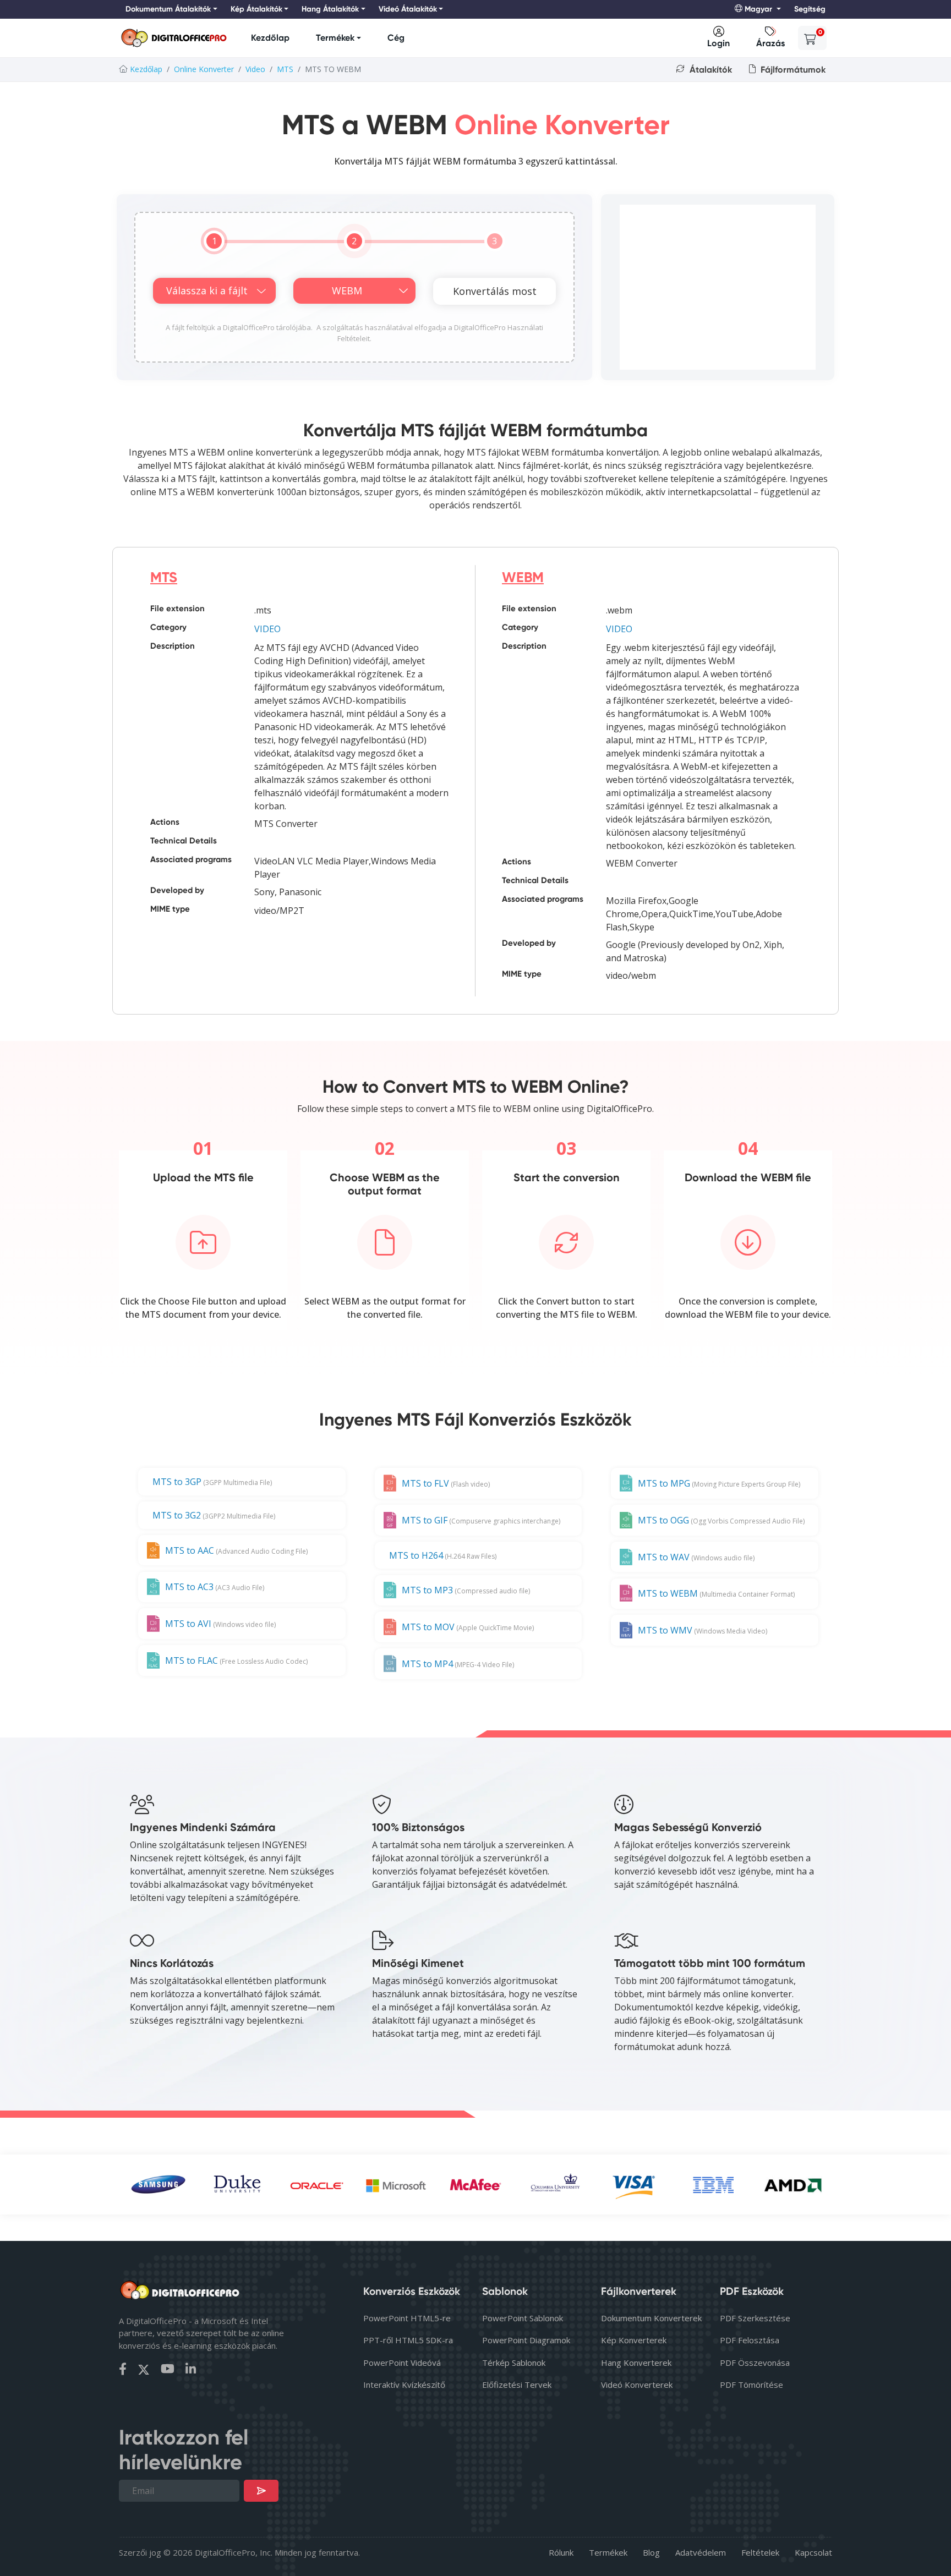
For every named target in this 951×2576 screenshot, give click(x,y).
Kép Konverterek (634, 2340)
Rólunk (561, 2552)
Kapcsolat (813, 2552)
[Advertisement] (718, 287)
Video (255, 69)
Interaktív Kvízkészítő (404, 2385)
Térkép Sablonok (514, 2363)
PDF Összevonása (755, 2363)
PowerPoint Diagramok (526, 2340)
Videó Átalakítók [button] (408, 9)
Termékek (335, 38)
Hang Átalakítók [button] (330, 9)
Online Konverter (204, 69)
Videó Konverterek (637, 2385)
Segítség (810, 9)
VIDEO (267, 629)
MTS (285, 69)
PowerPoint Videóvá (402, 2363)
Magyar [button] (758, 9)
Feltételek (760, 2552)
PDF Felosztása (750, 2340)
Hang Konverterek (636, 2363)
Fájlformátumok (792, 70)
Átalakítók (710, 70)
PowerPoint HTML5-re (407, 2318)
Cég (396, 38)
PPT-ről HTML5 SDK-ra (408, 2340)
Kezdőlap (270, 38)
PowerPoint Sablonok (523, 2318)
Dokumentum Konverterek (651, 2318)
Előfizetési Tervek (517, 2385)
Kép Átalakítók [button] (256, 9)
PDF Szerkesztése (755, 2318)
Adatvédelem (701, 2552)
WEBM (523, 577)
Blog (651, 2552)
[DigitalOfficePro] (174, 38)
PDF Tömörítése (751, 2385)
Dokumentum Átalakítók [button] (168, 9)
